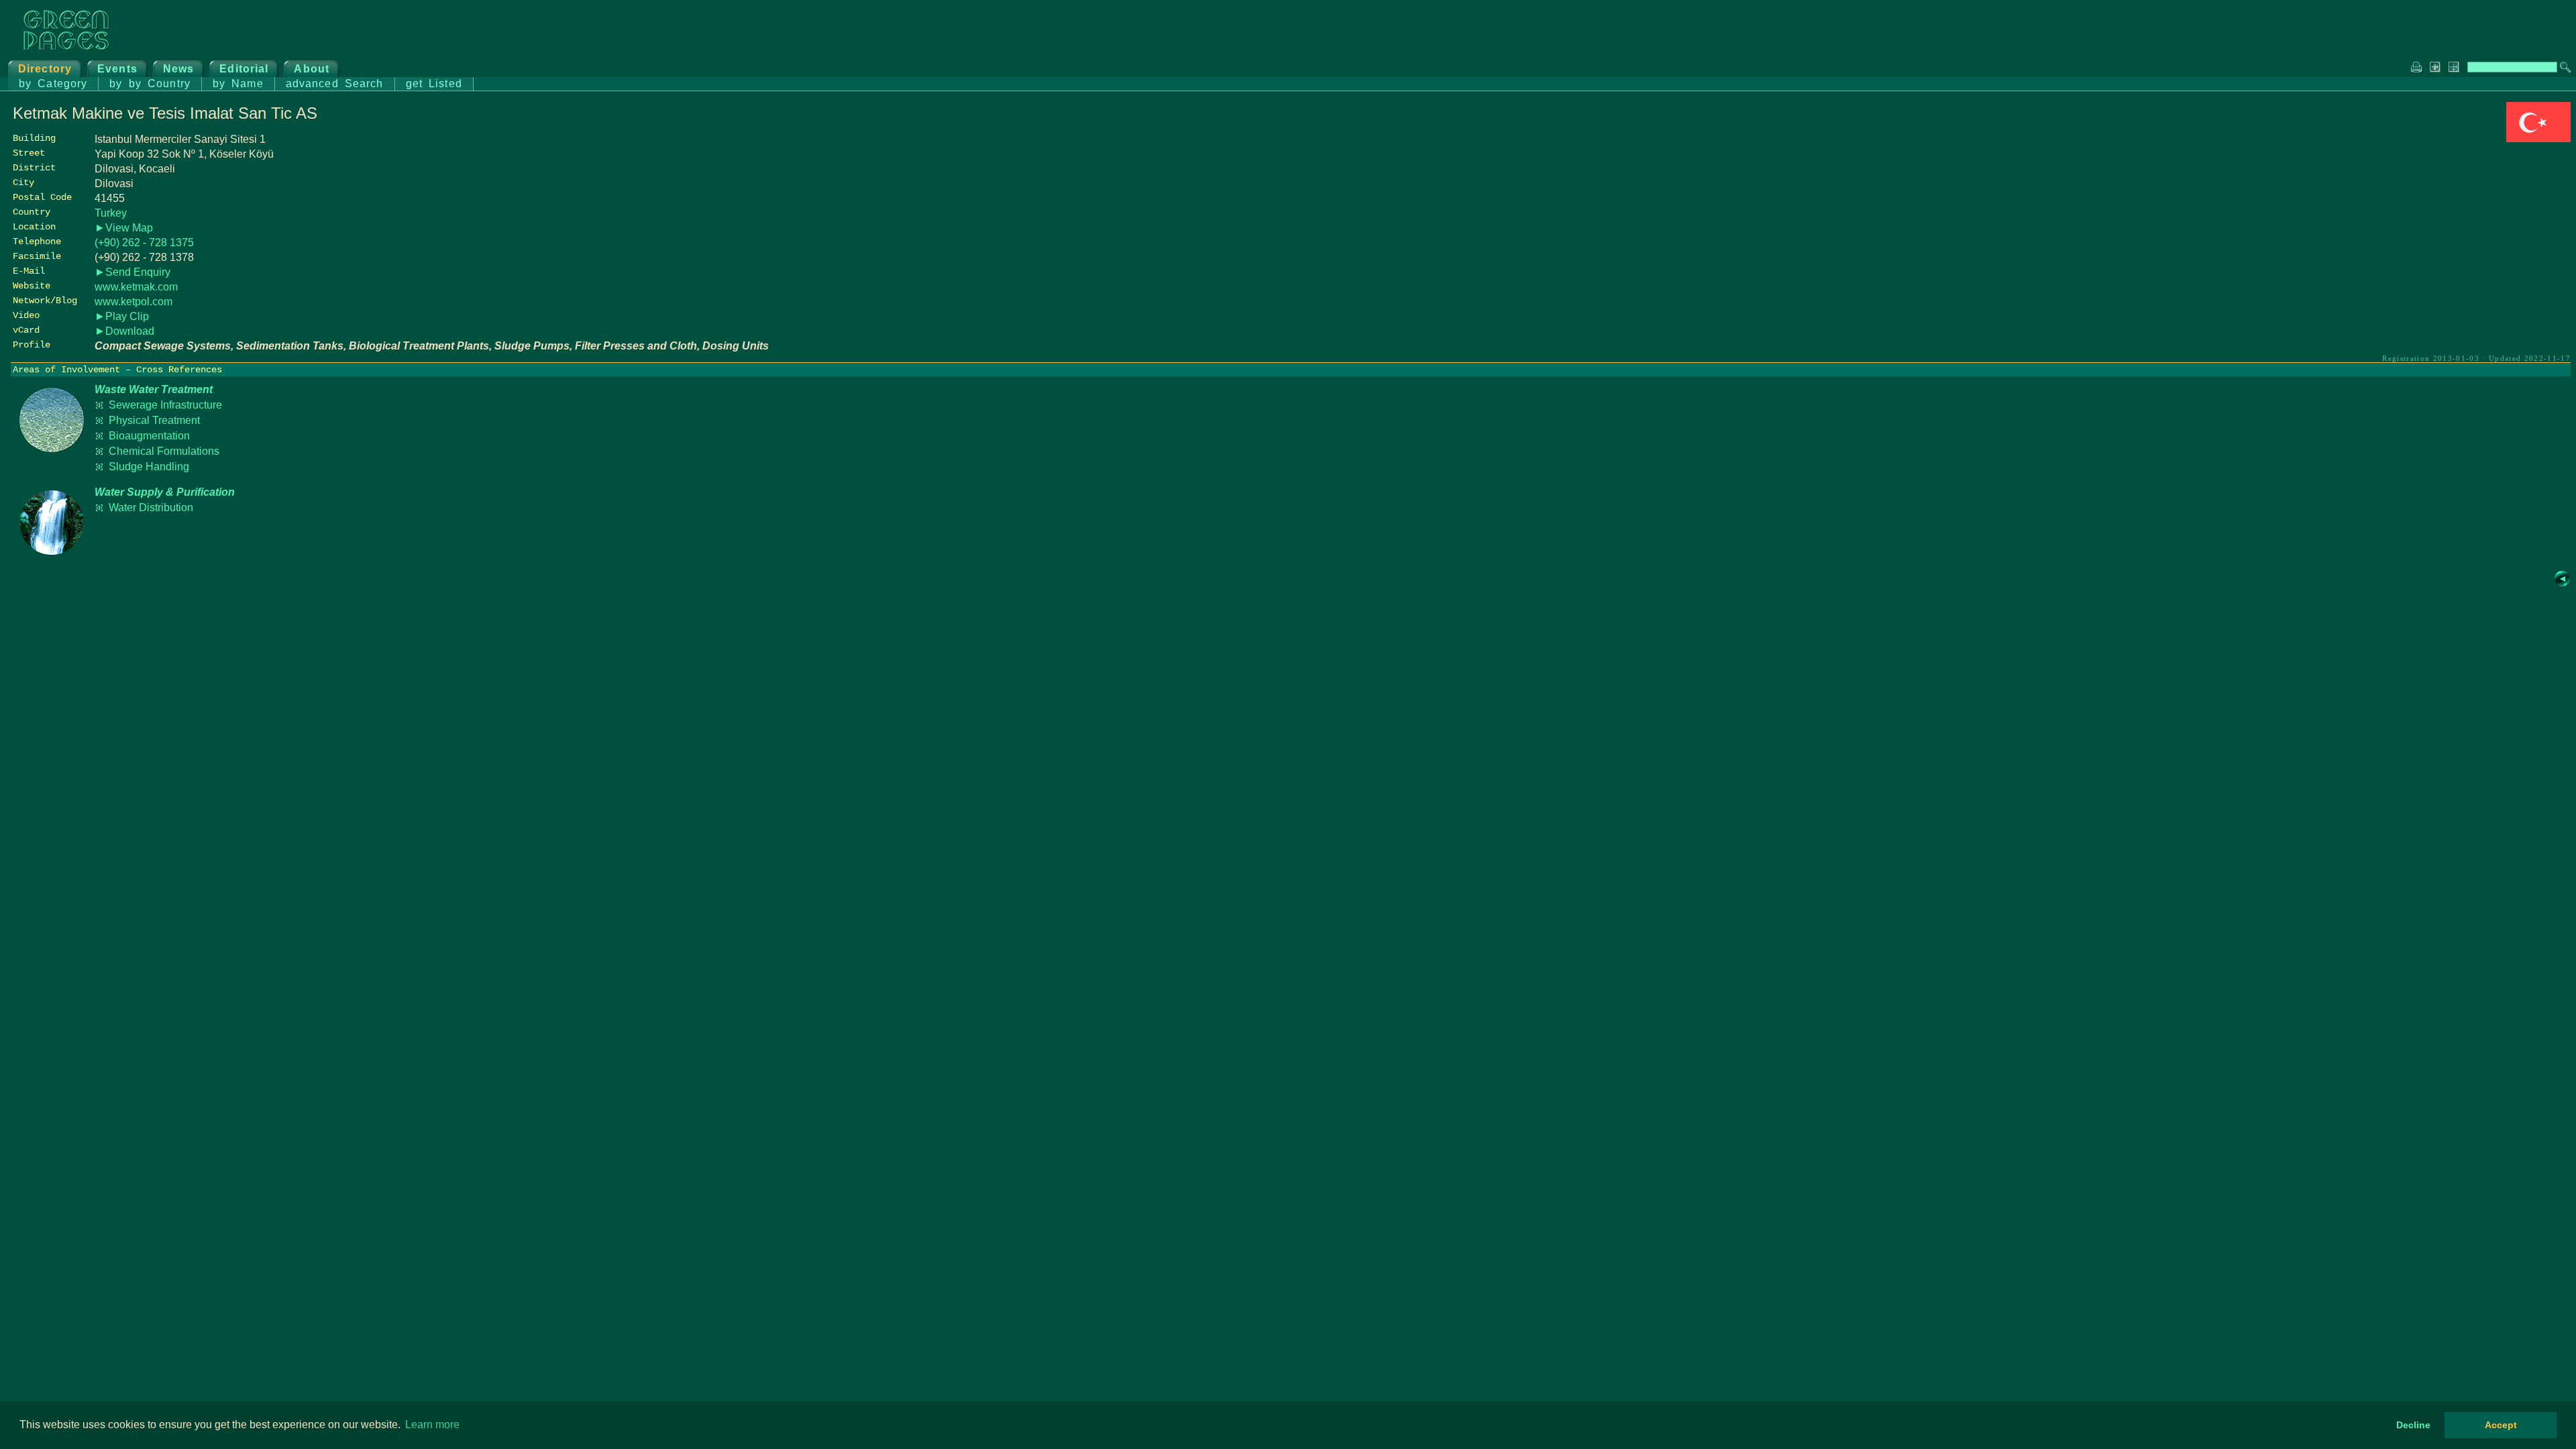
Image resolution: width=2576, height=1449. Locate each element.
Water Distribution (151, 507)
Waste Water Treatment (154, 389)
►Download (124, 331)
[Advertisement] (2470, 239)
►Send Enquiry (132, 272)
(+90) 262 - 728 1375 (144, 243)
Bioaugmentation (149, 436)
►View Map (124, 228)
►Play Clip (122, 316)
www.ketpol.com (133, 302)
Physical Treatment (154, 420)
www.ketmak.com (136, 287)
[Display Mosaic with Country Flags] (2538, 139)
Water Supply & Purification (165, 492)
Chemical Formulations (164, 451)
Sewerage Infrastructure (165, 405)
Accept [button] (2501, 1425)
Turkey (111, 213)
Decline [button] (2413, 1425)
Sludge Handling (149, 467)
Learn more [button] (432, 1425)
